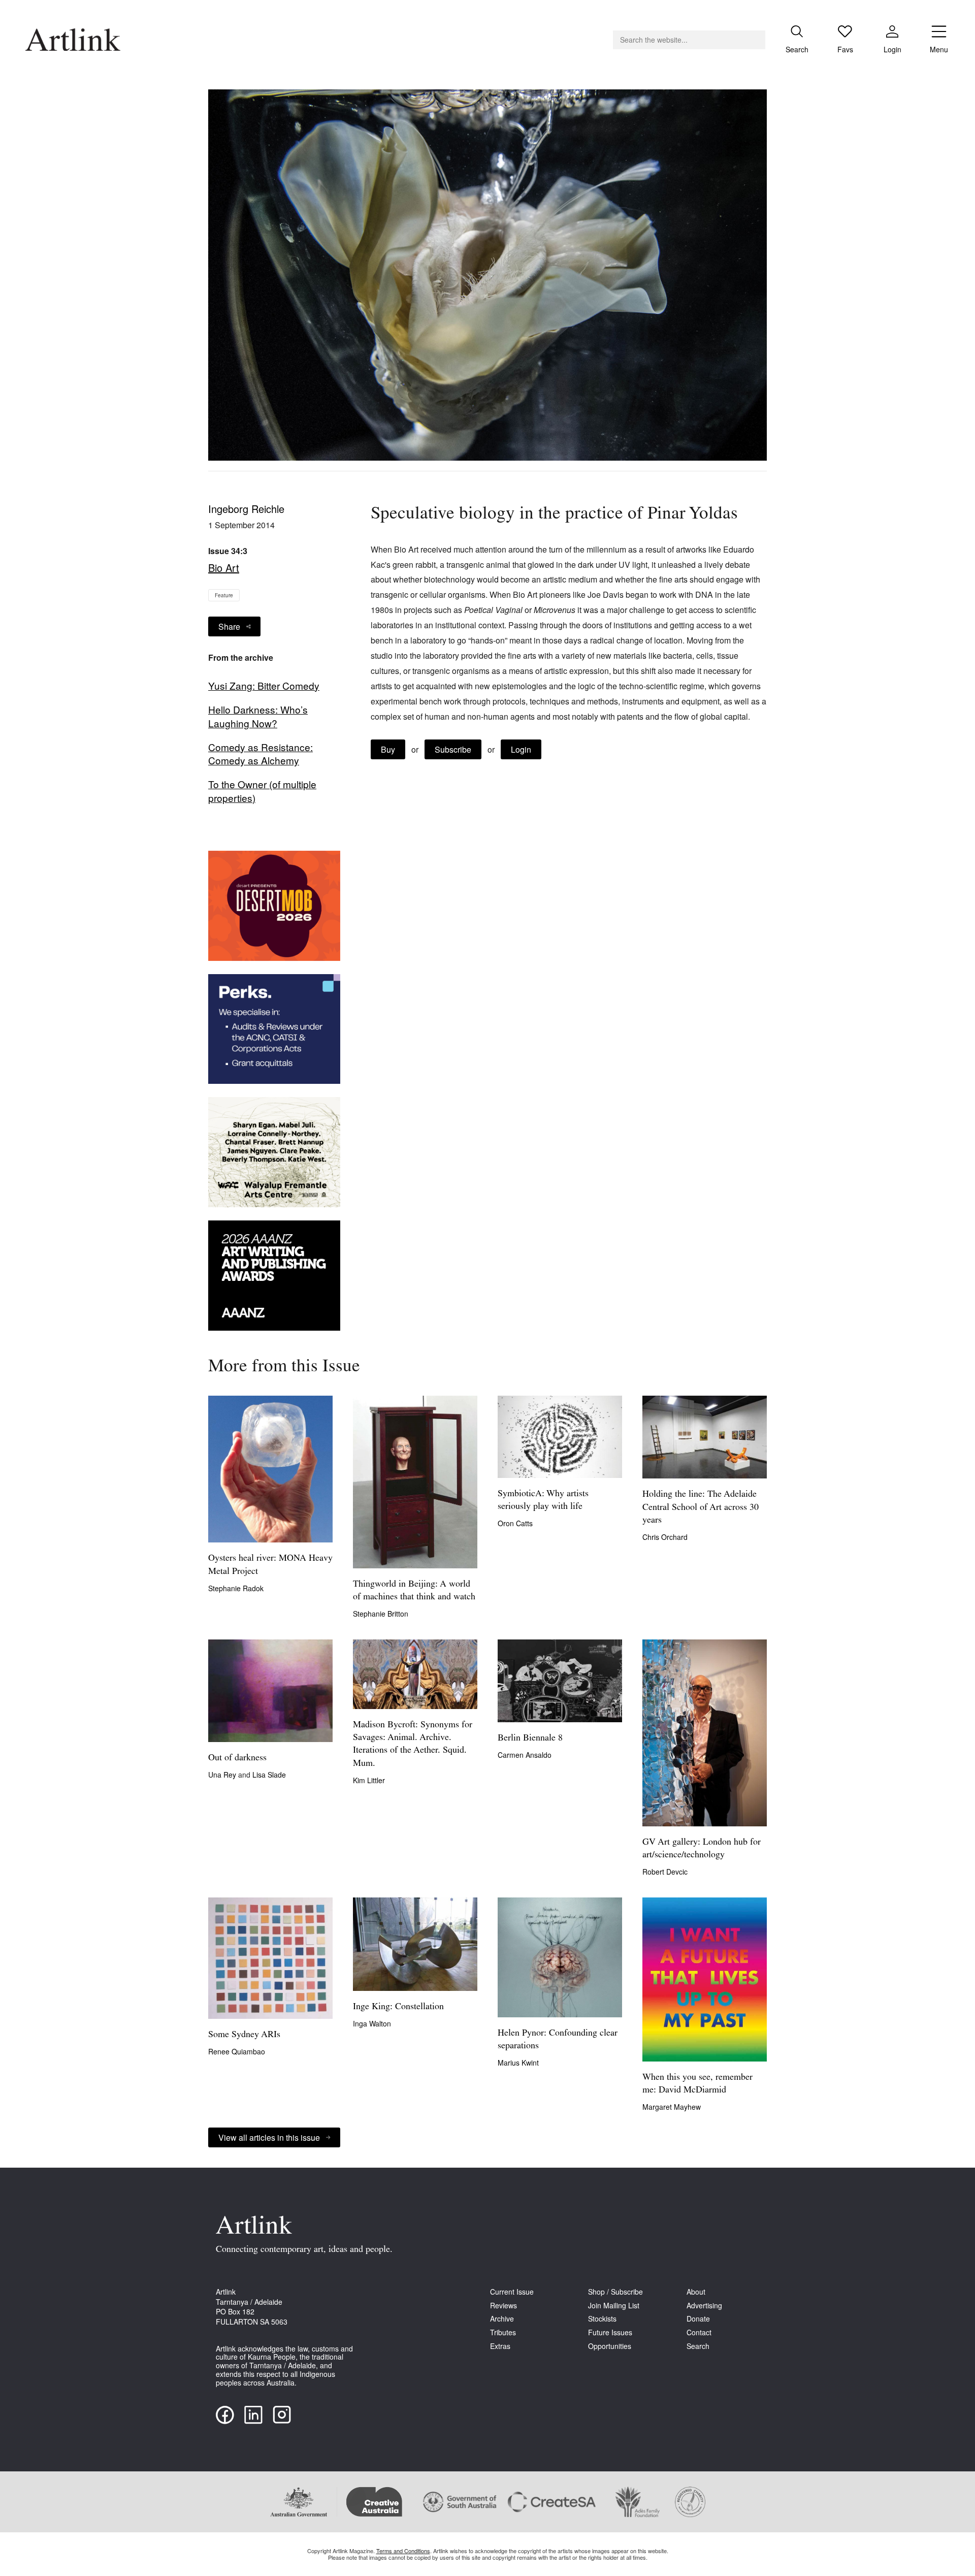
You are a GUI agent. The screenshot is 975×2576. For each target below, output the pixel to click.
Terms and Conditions (403, 2551)
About (696, 2292)
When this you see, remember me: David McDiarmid (697, 2084)
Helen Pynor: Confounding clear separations (558, 2040)
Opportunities (610, 2346)
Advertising (704, 2306)
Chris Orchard (665, 1537)
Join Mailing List (614, 2306)
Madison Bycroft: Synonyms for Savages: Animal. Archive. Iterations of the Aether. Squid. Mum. (413, 1745)
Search (698, 2346)
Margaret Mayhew (672, 2107)
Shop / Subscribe (615, 2292)
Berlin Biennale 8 (530, 1738)
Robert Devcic (665, 1872)
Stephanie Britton (381, 1614)
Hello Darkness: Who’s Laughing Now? (258, 716)
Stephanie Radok (236, 1588)
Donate (698, 2319)
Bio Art (224, 568)
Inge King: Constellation (398, 2007)
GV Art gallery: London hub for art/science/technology (702, 1849)
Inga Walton (372, 2023)
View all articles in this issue (269, 2137)
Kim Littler (369, 1780)
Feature (224, 595)
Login (521, 749)
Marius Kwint (518, 2063)
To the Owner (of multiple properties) (262, 791)
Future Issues (610, 2332)
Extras (500, 2346)
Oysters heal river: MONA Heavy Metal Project (270, 1565)
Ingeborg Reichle (246, 509)
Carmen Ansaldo (525, 1755)
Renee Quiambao (237, 2051)
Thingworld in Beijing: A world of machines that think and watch (414, 1591)
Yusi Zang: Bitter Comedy (264, 686)
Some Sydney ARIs (244, 2035)
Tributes (503, 2332)
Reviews (503, 2306)
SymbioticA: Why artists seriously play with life (543, 1501)
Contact (699, 2332)
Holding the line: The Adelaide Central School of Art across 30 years (701, 1507)
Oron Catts (515, 1523)
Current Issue (512, 2292)
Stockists (602, 2319)
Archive (502, 2319)
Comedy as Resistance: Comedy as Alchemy (261, 754)
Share (229, 626)
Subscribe (453, 749)
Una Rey (223, 1775)
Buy (388, 749)
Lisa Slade (269, 1775)
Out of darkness (237, 1758)
